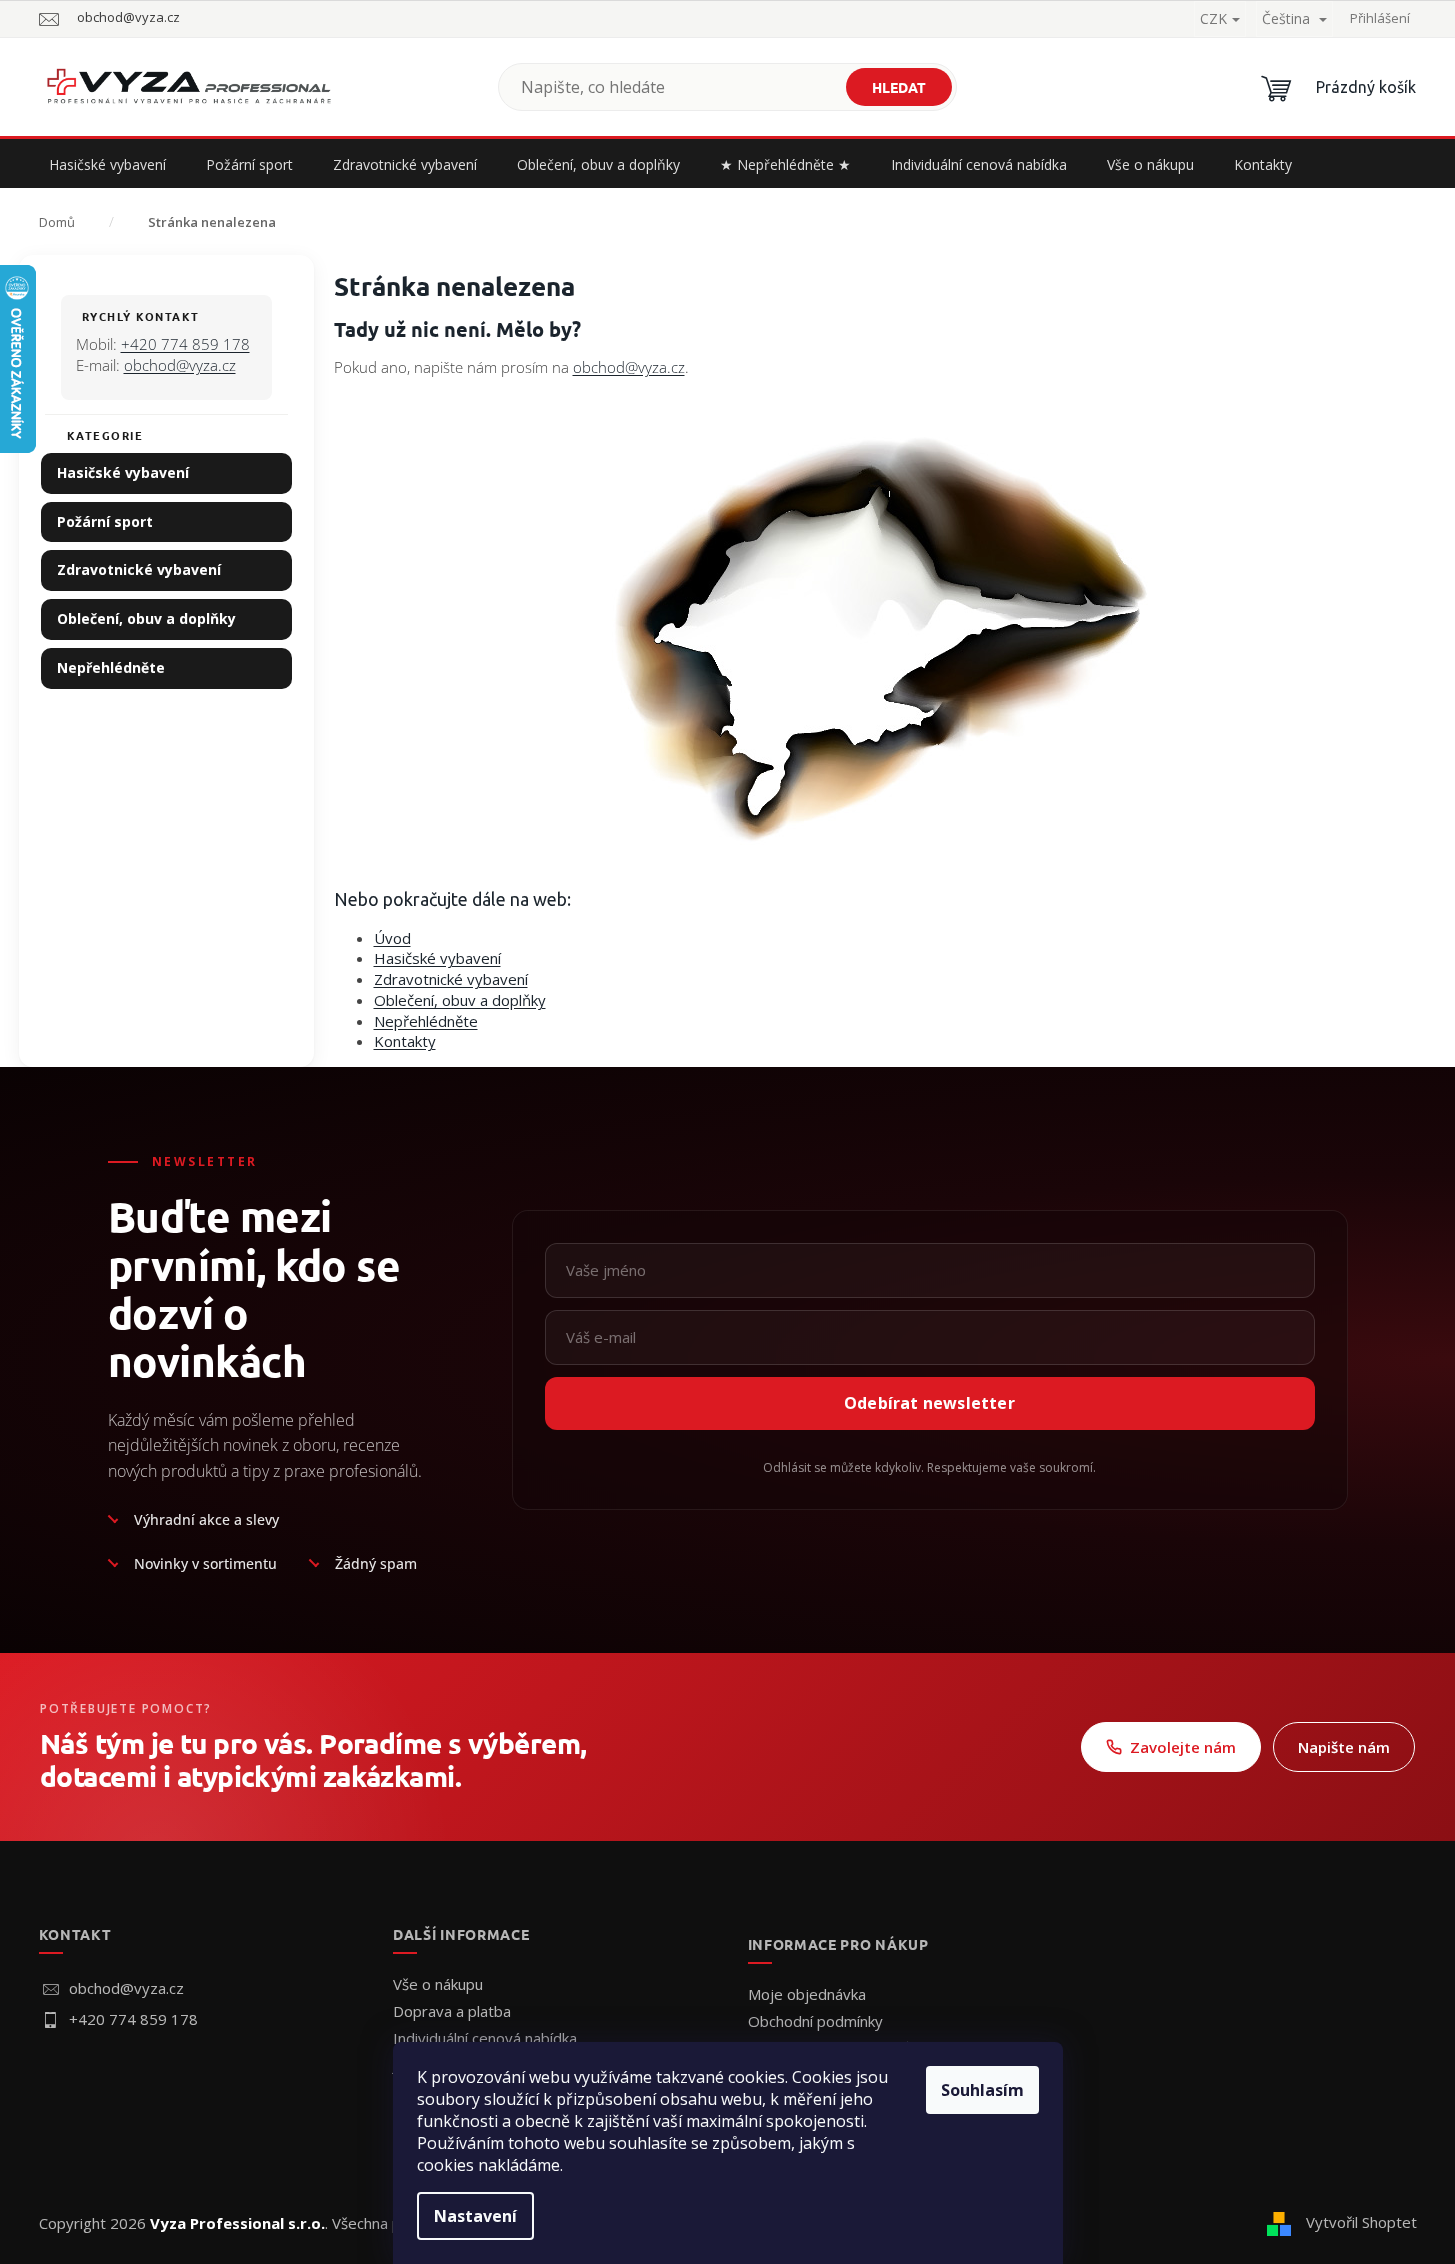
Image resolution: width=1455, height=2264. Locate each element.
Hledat (899, 87)
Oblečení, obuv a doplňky (146, 618)
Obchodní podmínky (815, 2021)
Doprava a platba (452, 2011)
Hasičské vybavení (123, 472)
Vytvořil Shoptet (1361, 2222)
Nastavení (475, 2216)
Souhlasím (982, 2090)
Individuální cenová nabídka (485, 2038)
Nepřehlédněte (111, 667)
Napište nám (1344, 1747)
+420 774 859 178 (185, 344)
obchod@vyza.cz (180, 365)
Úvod (392, 938)
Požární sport (105, 521)
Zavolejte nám (1183, 1747)
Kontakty (405, 1041)
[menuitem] (107, 165)
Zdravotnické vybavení (139, 569)
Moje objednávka (807, 1994)
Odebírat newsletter (929, 1403)
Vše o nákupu (438, 1984)
